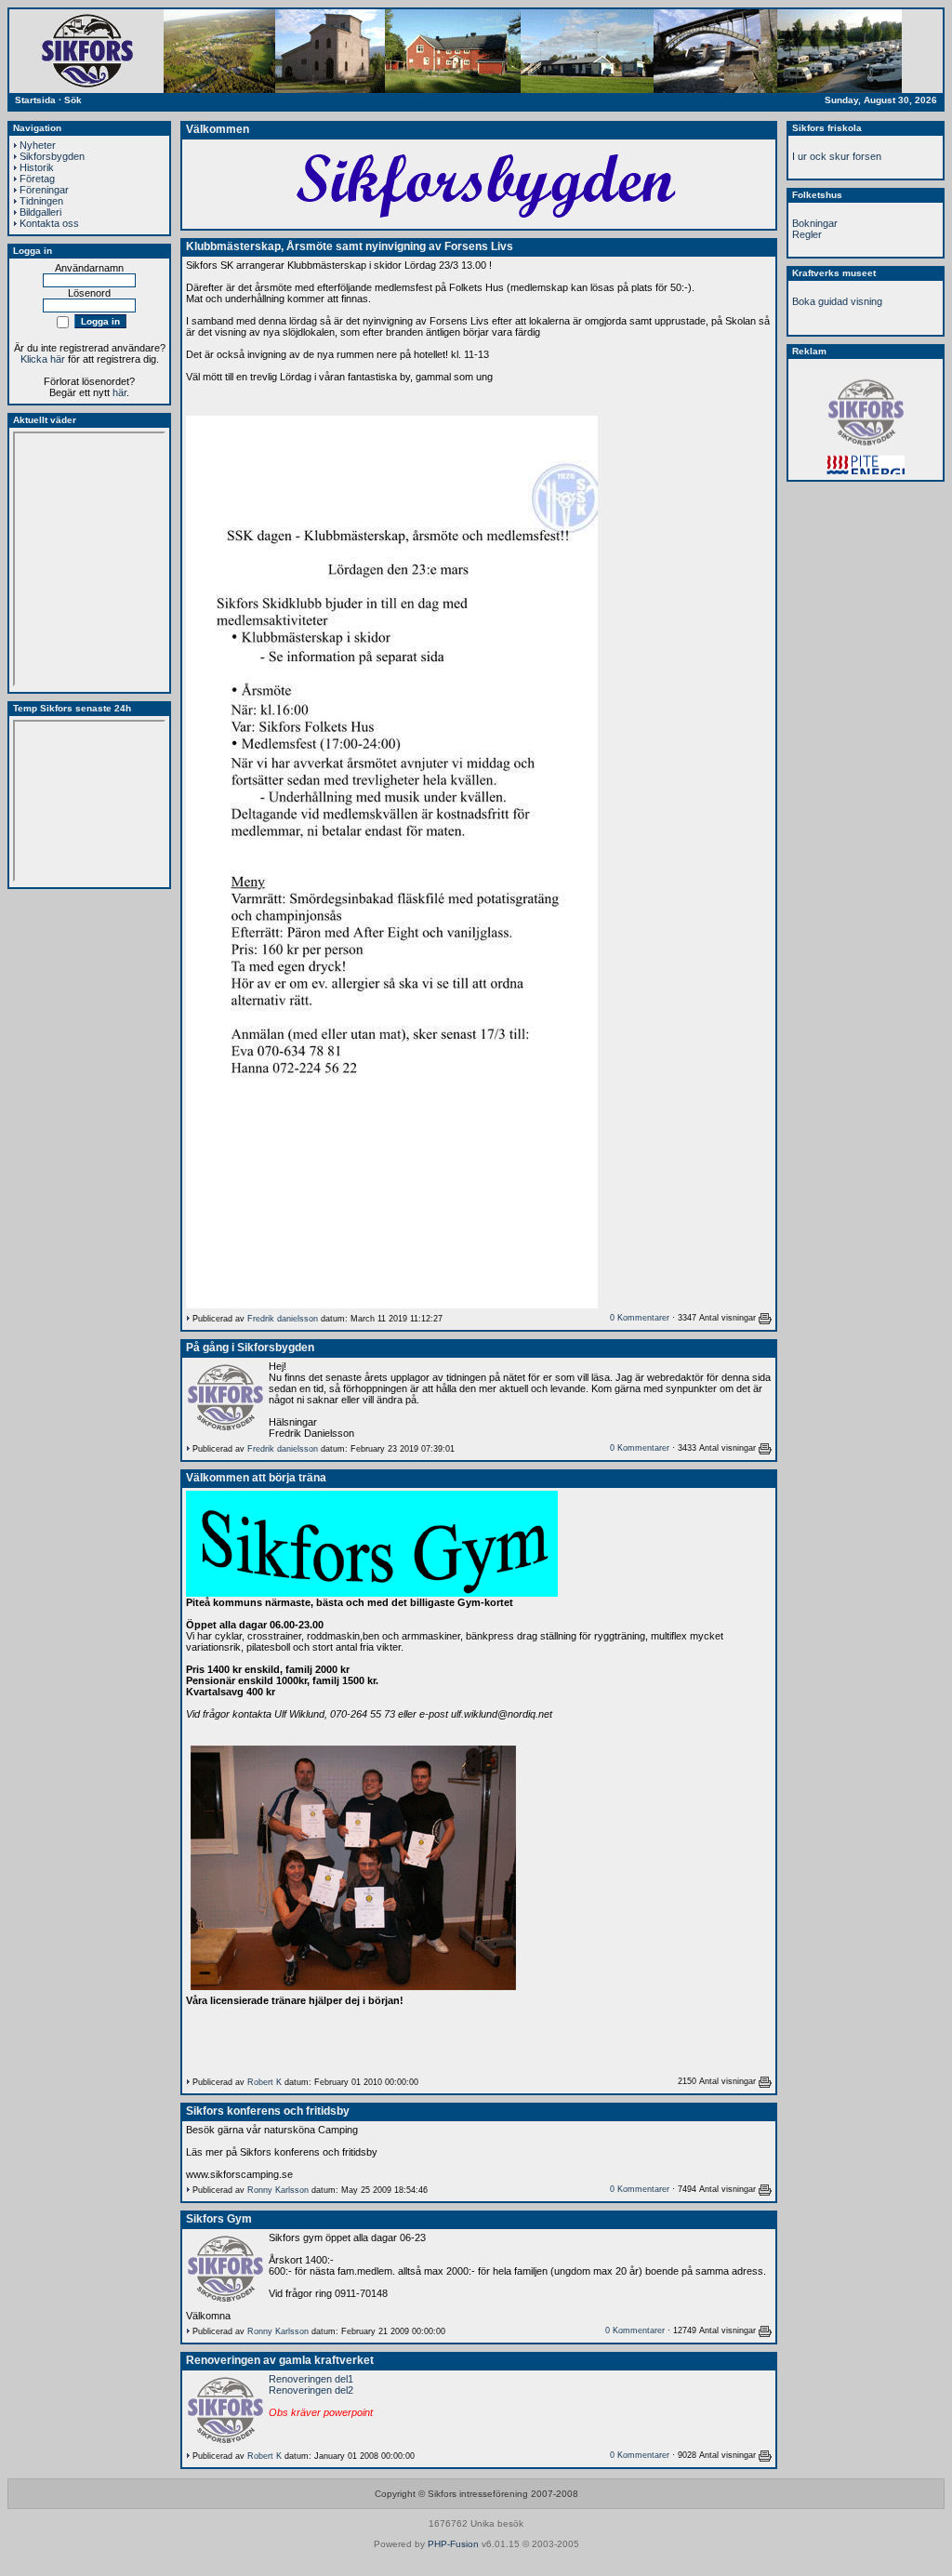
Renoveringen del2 (311, 2390)
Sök (73, 100)
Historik (37, 167)
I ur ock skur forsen (837, 156)
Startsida (35, 100)
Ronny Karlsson (278, 2190)
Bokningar (815, 223)
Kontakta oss (49, 223)
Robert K (264, 2082)
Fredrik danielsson (283, 1319)
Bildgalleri (40, 212)
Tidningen (41, 201)
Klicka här (43, 359)
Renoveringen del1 (311, 2379)
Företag (37, 179)
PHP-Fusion (453, 2544)
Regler (807, 234)
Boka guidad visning (837, 301)
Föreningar (44, 190)
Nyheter (38, 145)
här (119, 392)
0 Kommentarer (640, 1318)
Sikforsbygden (52, 156)
